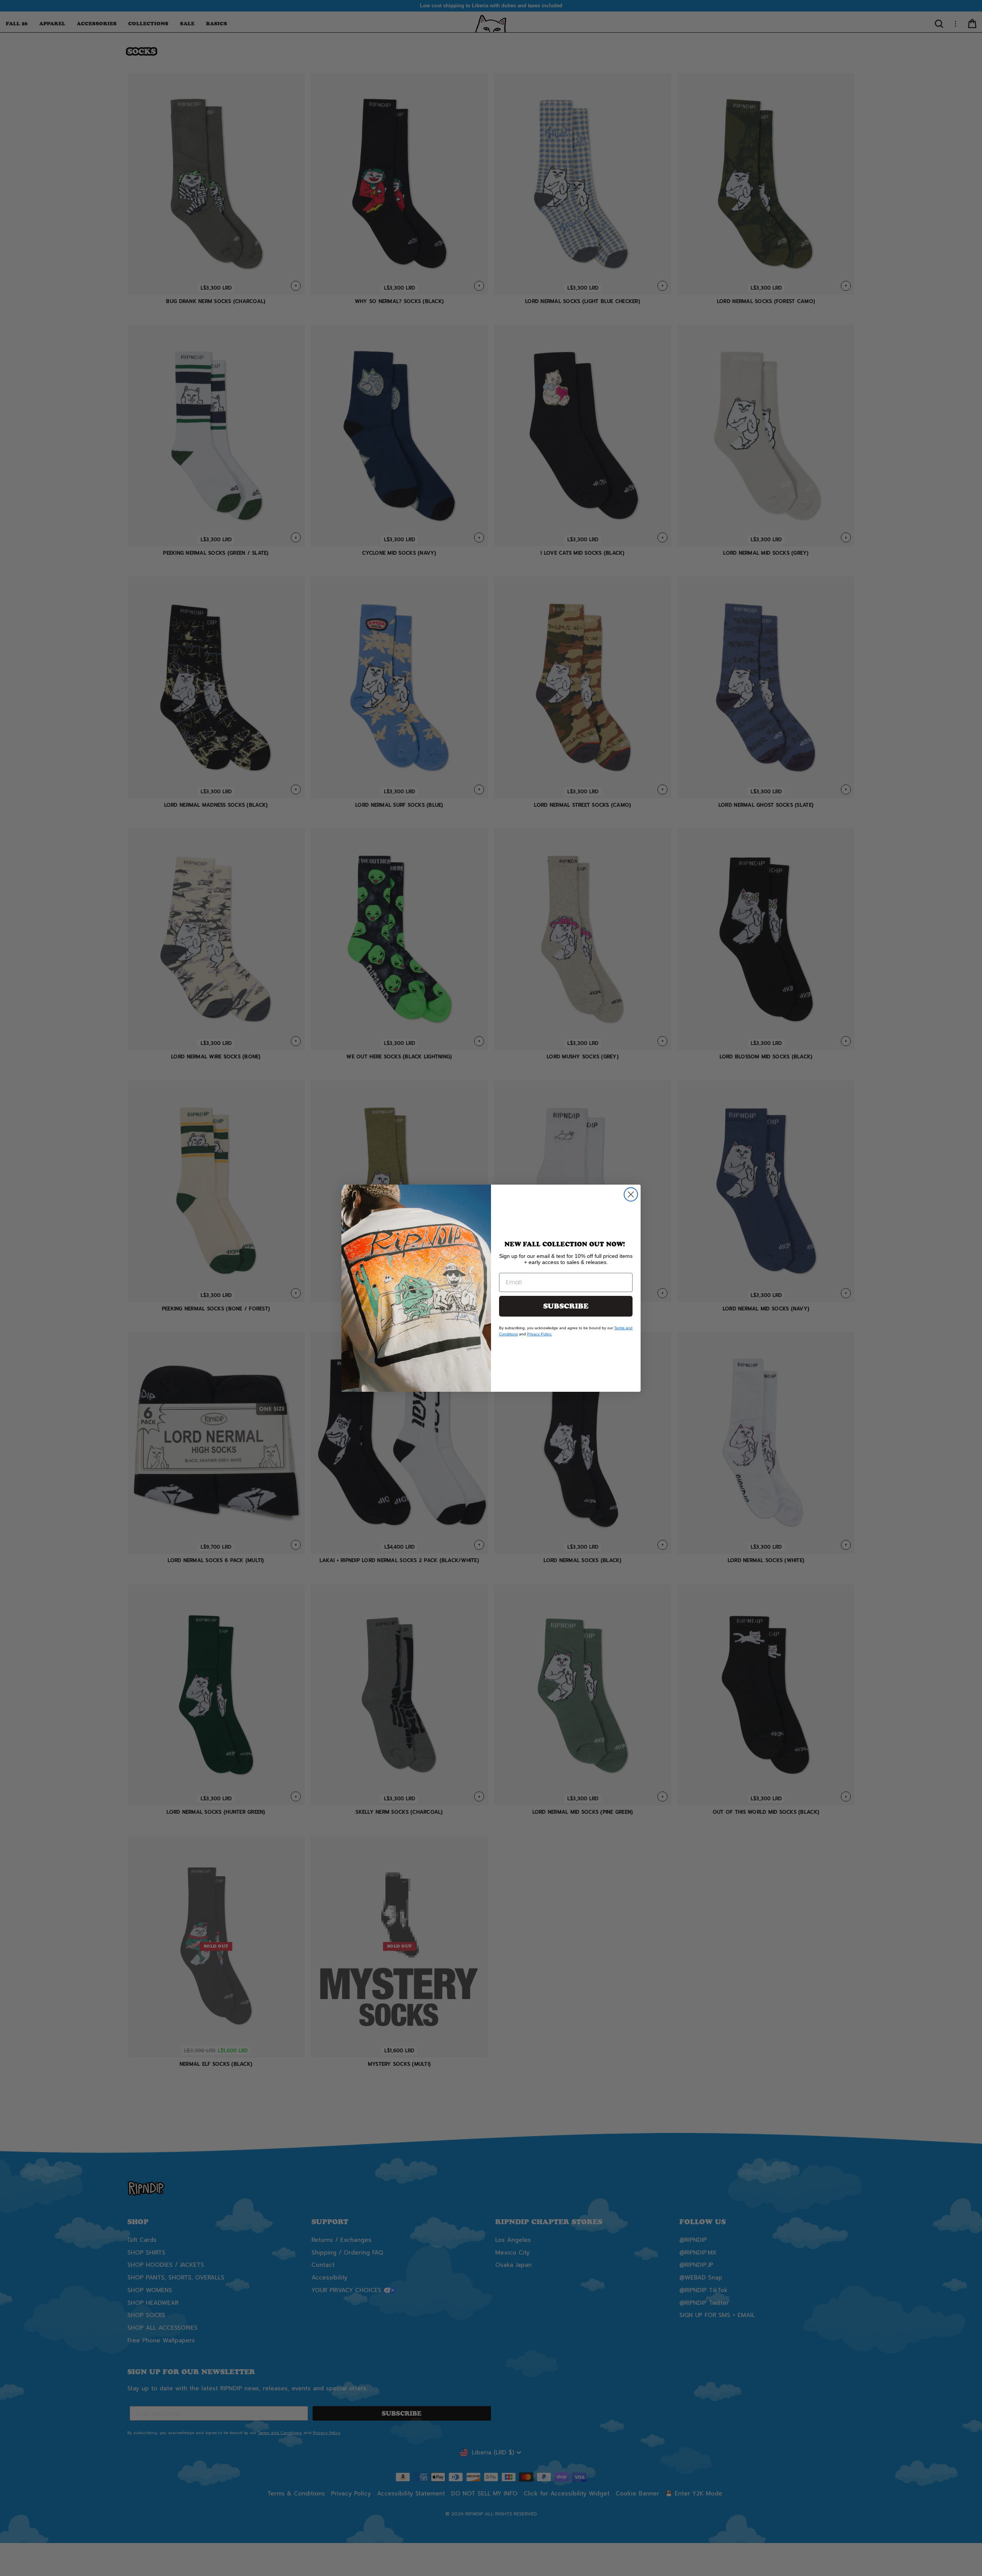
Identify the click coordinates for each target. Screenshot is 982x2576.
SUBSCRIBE (566, 1306)
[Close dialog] (631, 1194)
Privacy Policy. (540, 1334)
